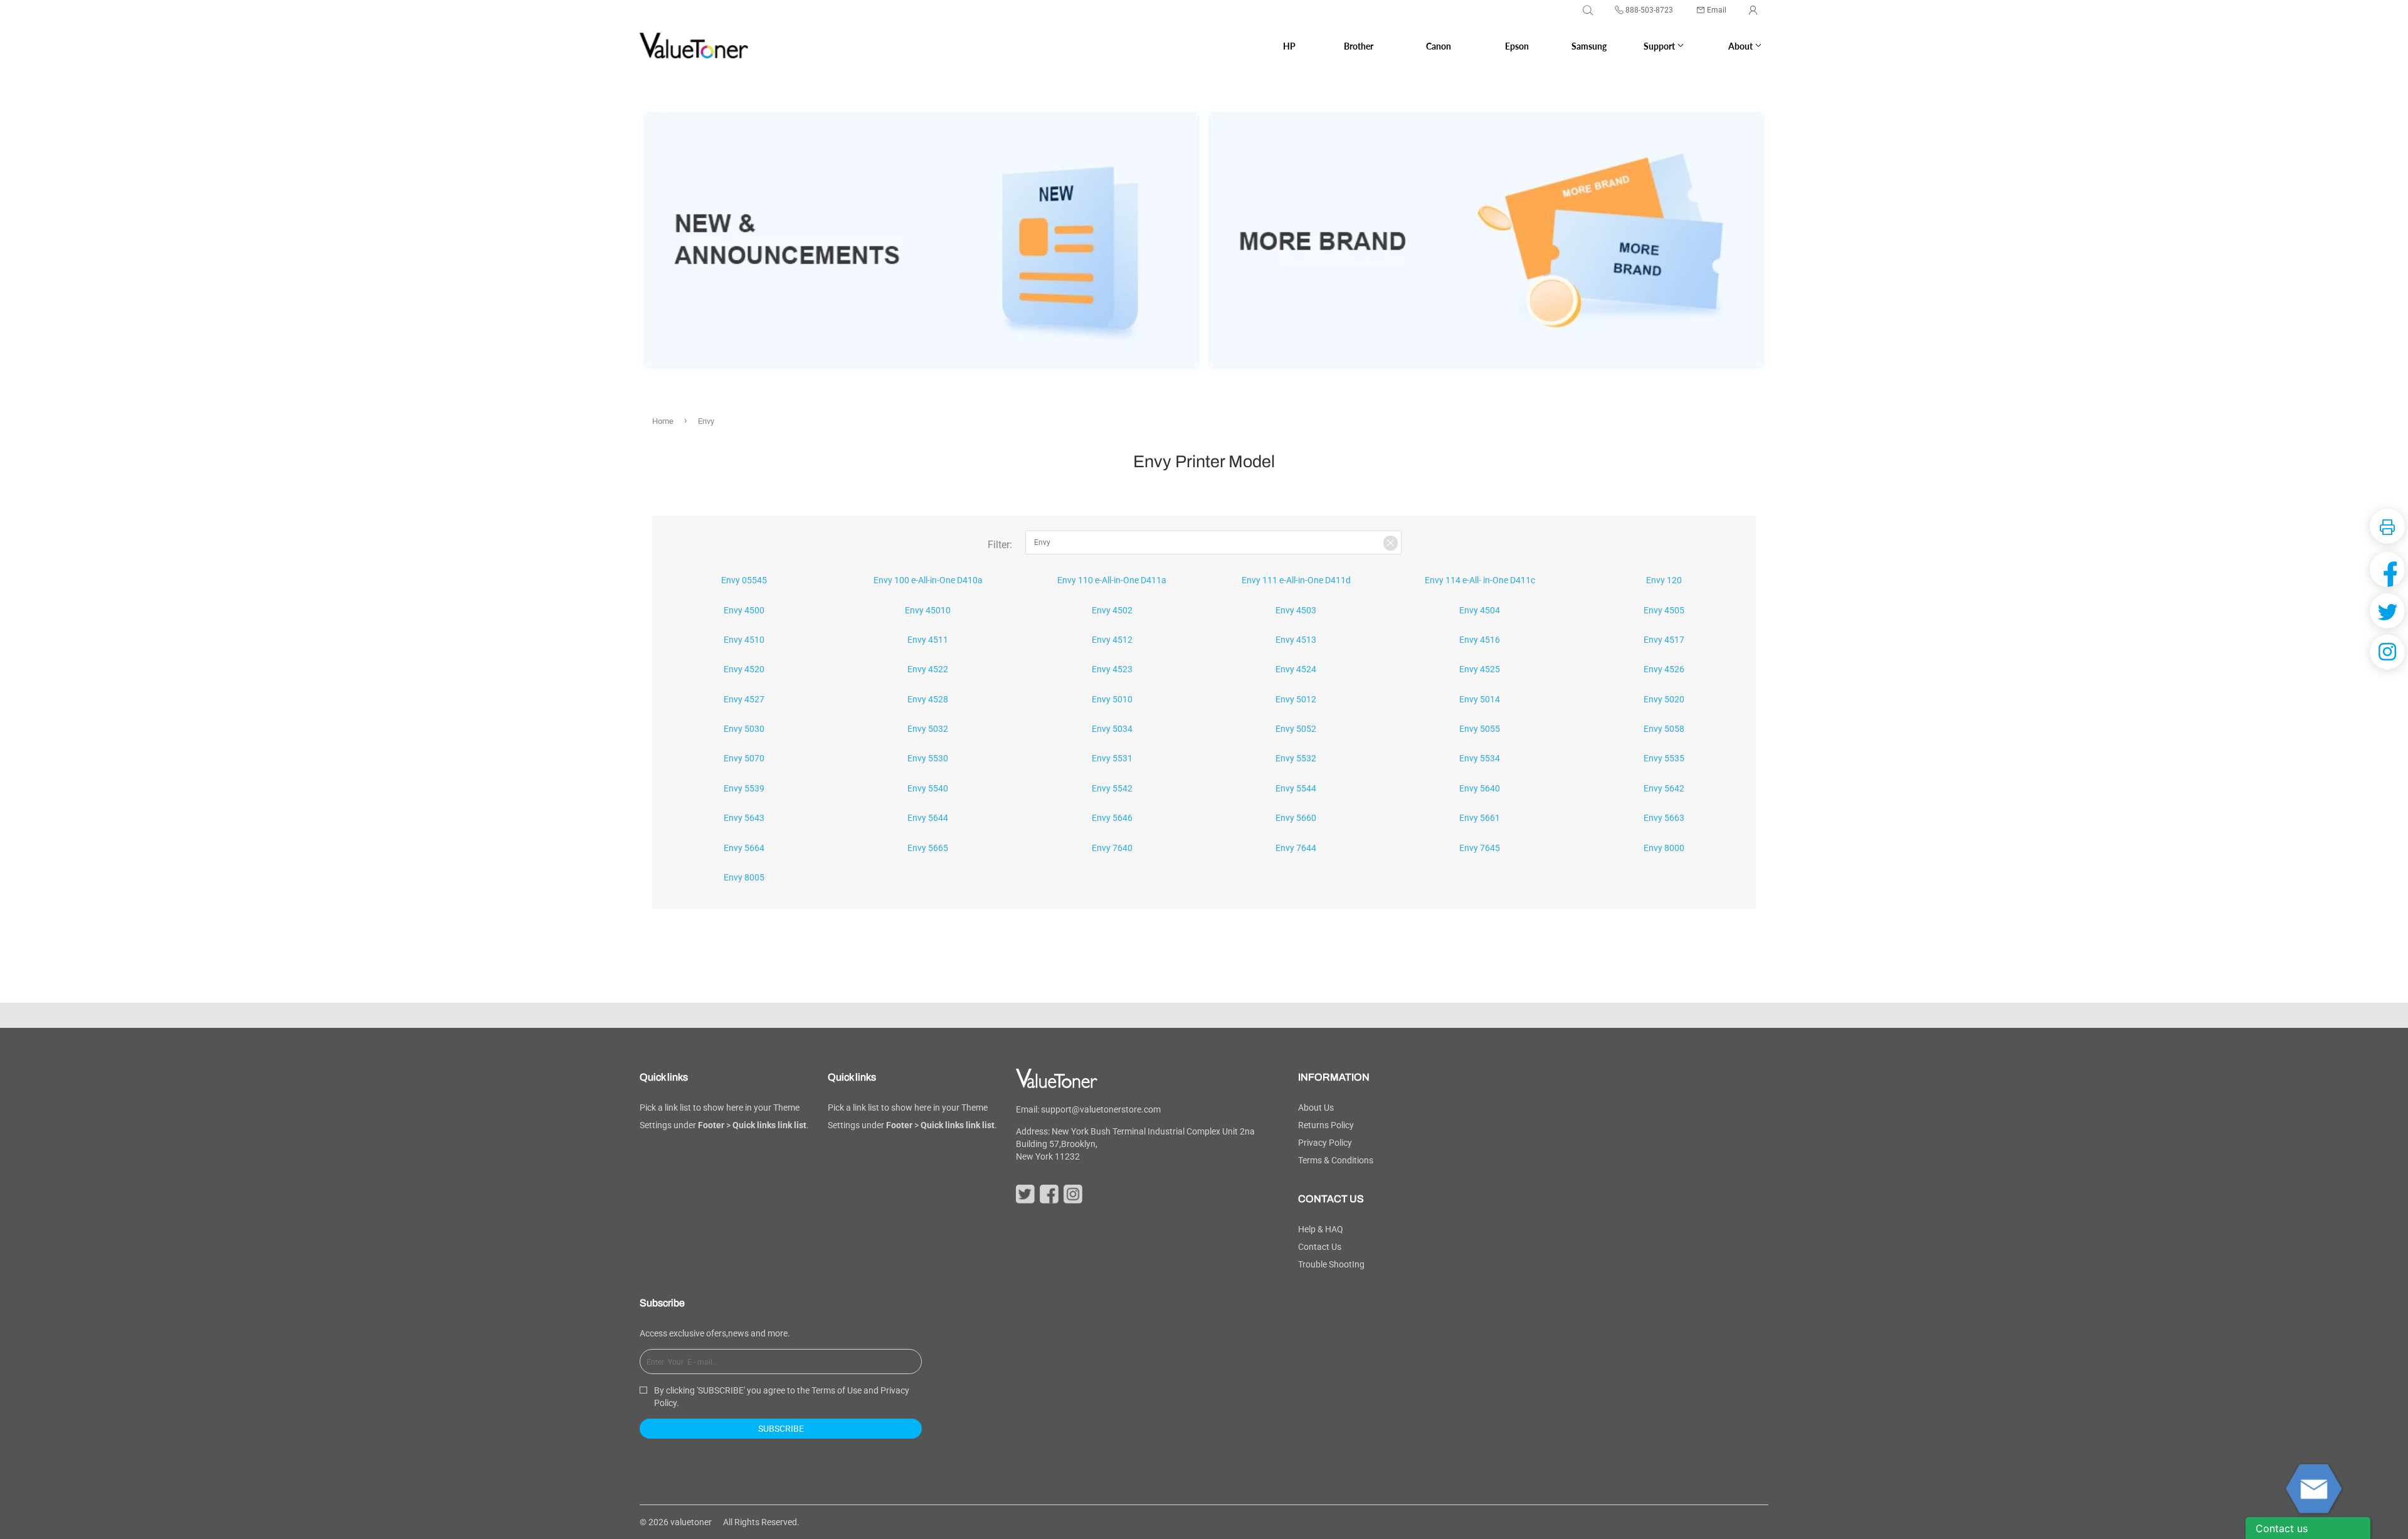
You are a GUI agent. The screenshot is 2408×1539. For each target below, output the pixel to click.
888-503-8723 (1649, 10)
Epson (1517, 46)
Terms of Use (837, 1390)
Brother (1359, 46)
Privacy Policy (1325, 1143)
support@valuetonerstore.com (1101, 1109)
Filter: (1000, 545)
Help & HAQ (1321, 1229)
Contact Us (1320, 1247)
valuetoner (691, 1522)
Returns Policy (1326, 1125)
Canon (1439, 46)
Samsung (1589, 46)
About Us (1316, 1108)
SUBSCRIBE (781, 1429)
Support (1660, 46)
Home (663, 421)
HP (1289, 46)
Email (1717, 10)
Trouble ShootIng (1331, 1264)
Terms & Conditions (1336, 1160)
